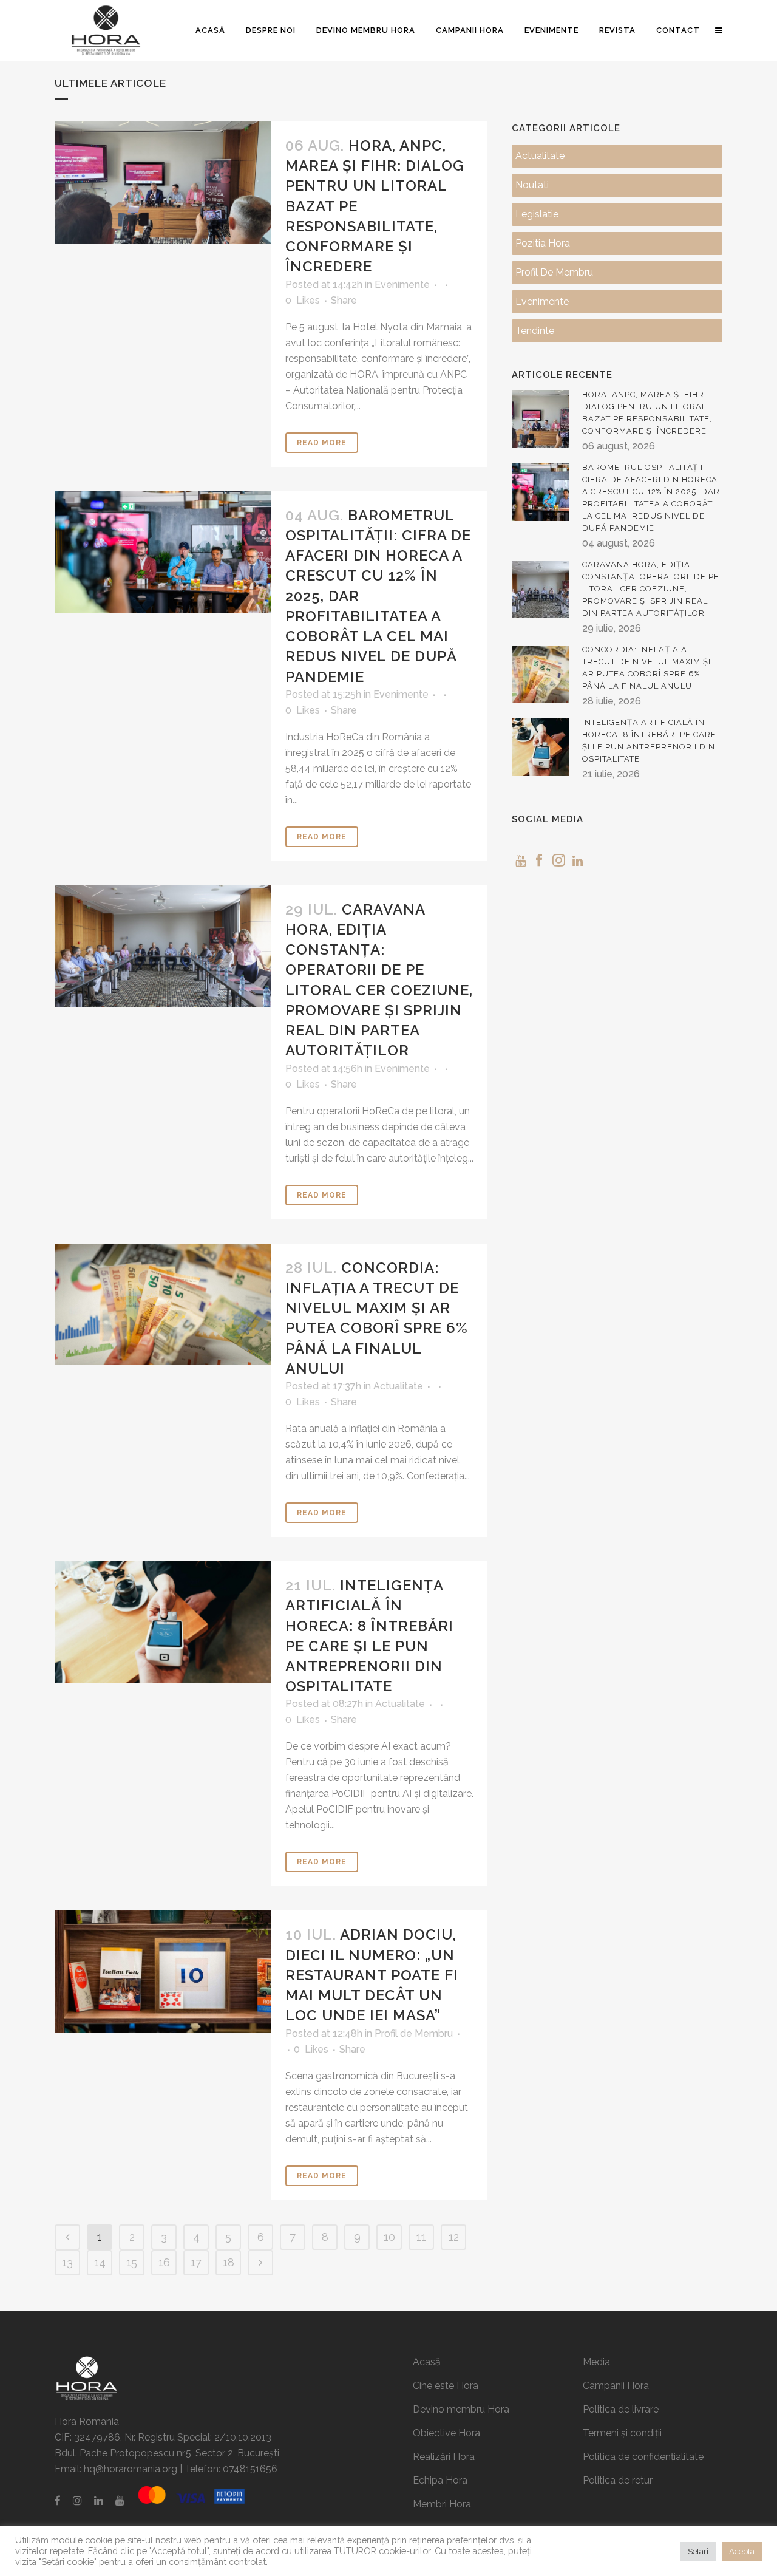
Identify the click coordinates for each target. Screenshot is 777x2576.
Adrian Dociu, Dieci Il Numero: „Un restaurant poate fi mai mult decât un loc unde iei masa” (372, 1975)
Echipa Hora (440, 2480)
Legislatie (537, 214)
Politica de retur (618, 2480)
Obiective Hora (446, 2433)
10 (389, 2237)
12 (454, 2237)
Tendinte (535, 331)
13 (67, 2262)
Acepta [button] (742, 2551)
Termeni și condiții (622, 2433)
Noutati (532, 185)
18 (229, 2262)
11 (421, 2237)
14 (100, 2262)
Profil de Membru (414, 2033)
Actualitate (398, 1386)
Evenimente (402, 285)
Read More (322, 443)
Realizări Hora (444, 2457)
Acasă (427, 2362)
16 (164, 2262)
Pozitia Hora (543, 243)
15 (132, 2262)
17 (196, 2262)
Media (596, 2362)
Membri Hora (442, 2504)
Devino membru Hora (461, 2409)
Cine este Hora (446, 2386)
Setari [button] (698, 2551)
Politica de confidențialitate (643, 2457)
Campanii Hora (616, 2386)
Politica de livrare (621, 2409)
